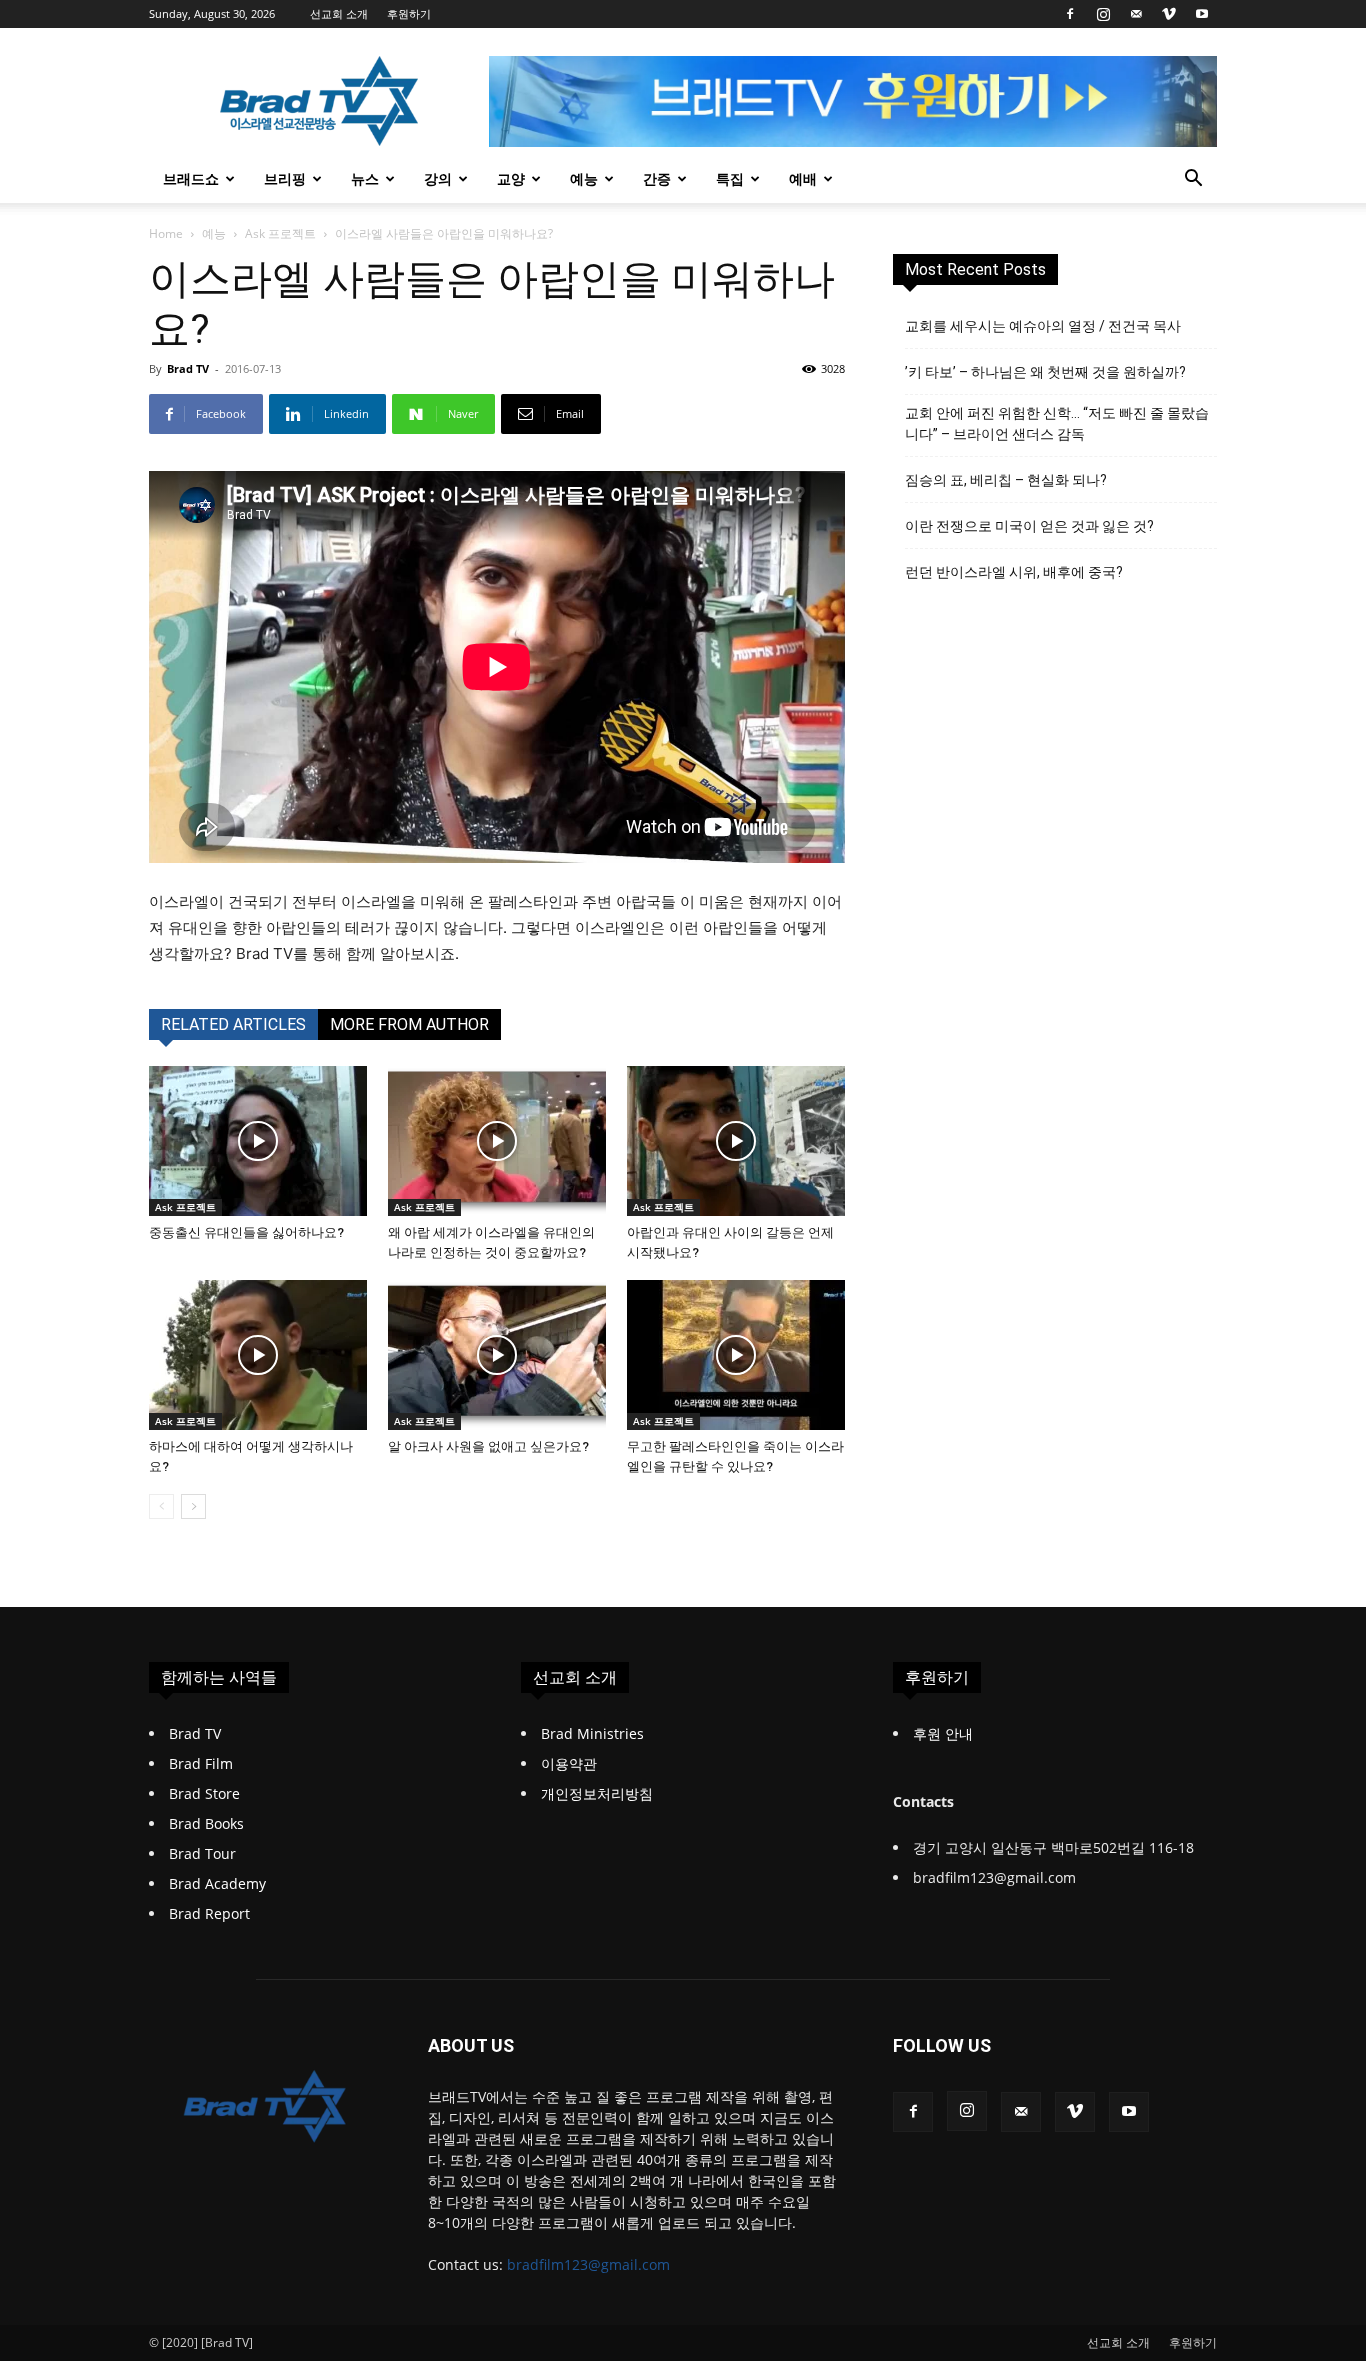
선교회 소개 (339, 13)
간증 (657, 178)
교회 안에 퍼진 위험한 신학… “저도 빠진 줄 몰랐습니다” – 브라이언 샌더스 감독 (1057, 423)
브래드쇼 (191, 178)
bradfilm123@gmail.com (588, 2264)
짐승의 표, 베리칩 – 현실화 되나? (1006, 480)
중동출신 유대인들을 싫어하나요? (246, 1232)
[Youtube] (1202, 14)
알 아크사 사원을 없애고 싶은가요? (488, 1446)
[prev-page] (161, 1506)
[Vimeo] (1169, 14)
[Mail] (1136, 14)
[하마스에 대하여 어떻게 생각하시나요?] (258, 1355)
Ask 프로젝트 (280, 233)
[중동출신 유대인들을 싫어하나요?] (258, 1141)
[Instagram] (1103, 14)
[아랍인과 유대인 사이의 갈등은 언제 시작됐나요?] (736, 1141)
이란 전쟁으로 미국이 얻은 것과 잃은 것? (1029, 526)
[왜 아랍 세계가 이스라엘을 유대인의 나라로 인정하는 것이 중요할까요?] (497, 1141)
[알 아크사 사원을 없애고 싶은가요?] (497, 1355)
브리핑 (285, 178)
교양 (511, 178)
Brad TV (188, 368)
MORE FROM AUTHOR (409, 1024)
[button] (1193, 180)
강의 (438, 178)
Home (166, 233)
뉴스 (365, 178)
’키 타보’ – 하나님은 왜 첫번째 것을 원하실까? (1045, 372)
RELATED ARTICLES (233, 1024)
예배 (803, 178)
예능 (584, 178)
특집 (730, 178)
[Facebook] (1070, 14)
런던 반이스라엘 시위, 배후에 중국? (1014, 572)
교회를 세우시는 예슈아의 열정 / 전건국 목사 (1043, 326)
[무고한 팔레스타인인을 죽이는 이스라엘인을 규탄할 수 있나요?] (736, 1355)
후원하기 (409, 13)
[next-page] (193, 1506)
